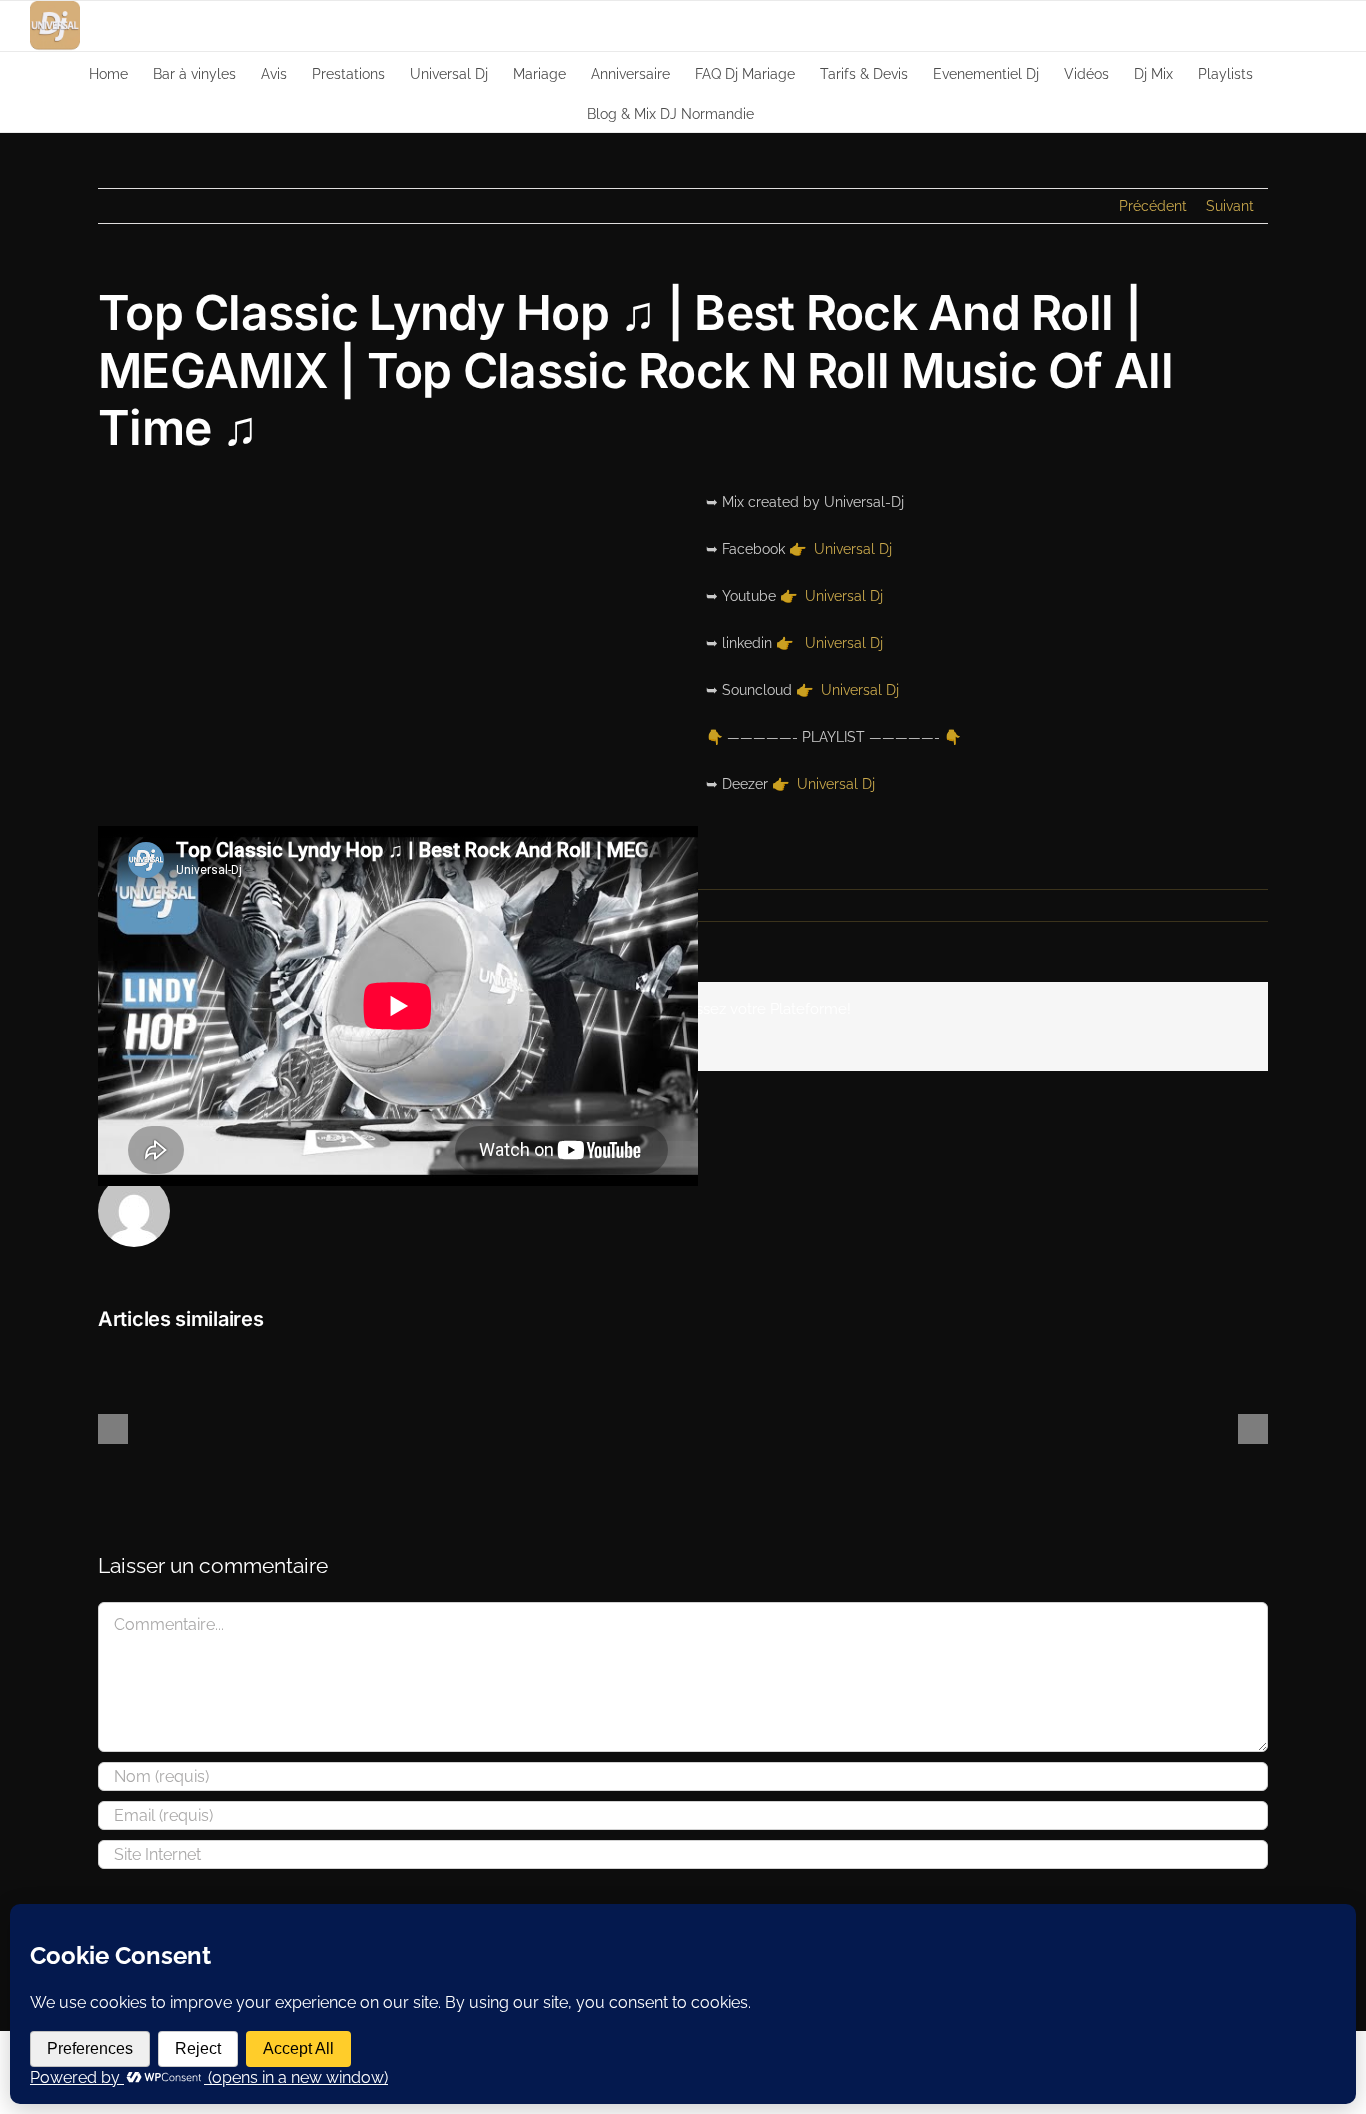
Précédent (1153, 206)
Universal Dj (853, 549)
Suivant (1230, 206)
